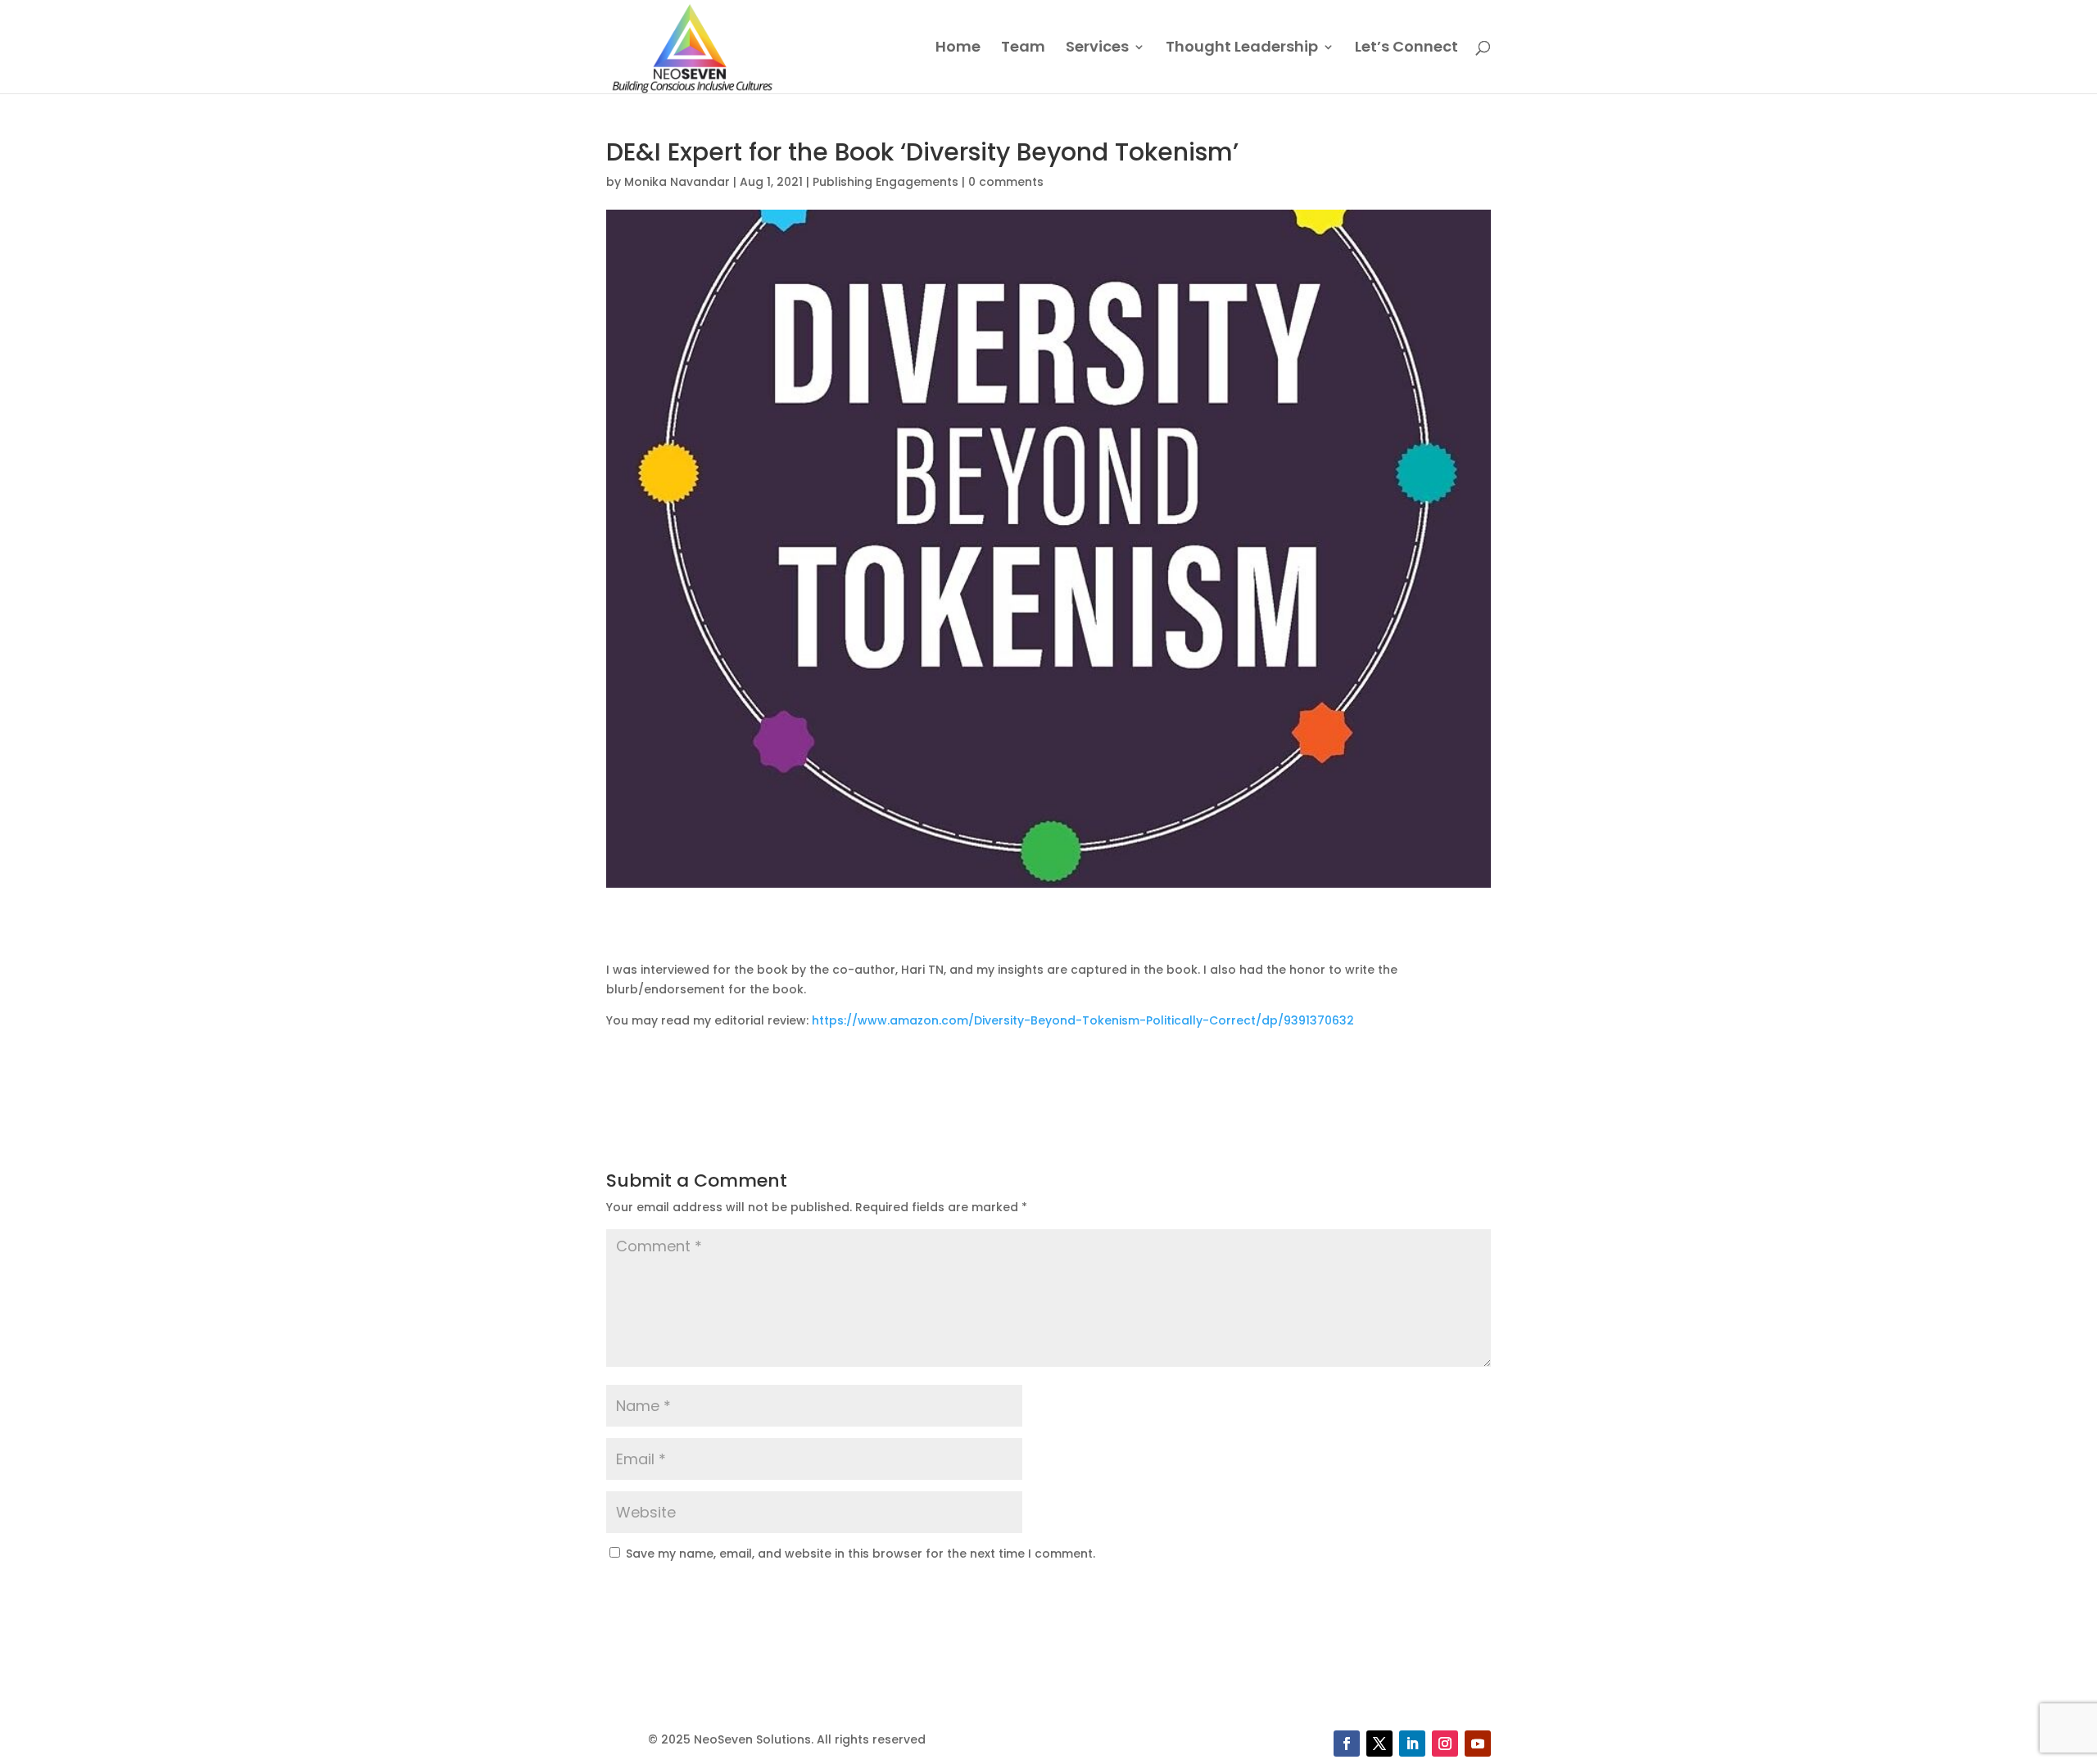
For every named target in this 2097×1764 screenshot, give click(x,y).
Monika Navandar (677, 182)
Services (1097, 49)
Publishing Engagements (885, 182)
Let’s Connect (1406, 49)
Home (958, 49)
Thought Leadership (1242, 49)
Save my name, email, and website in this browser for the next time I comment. (861, 1554)
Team (1023, 49)
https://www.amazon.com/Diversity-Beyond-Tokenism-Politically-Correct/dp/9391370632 (1083, 1020)
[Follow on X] (1379, 1744)
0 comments (1006, 182)
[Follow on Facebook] (1347, 1744)
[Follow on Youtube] (1478, 1744)
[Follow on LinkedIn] (1412, 1744)
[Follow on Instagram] (1445, 1744)
